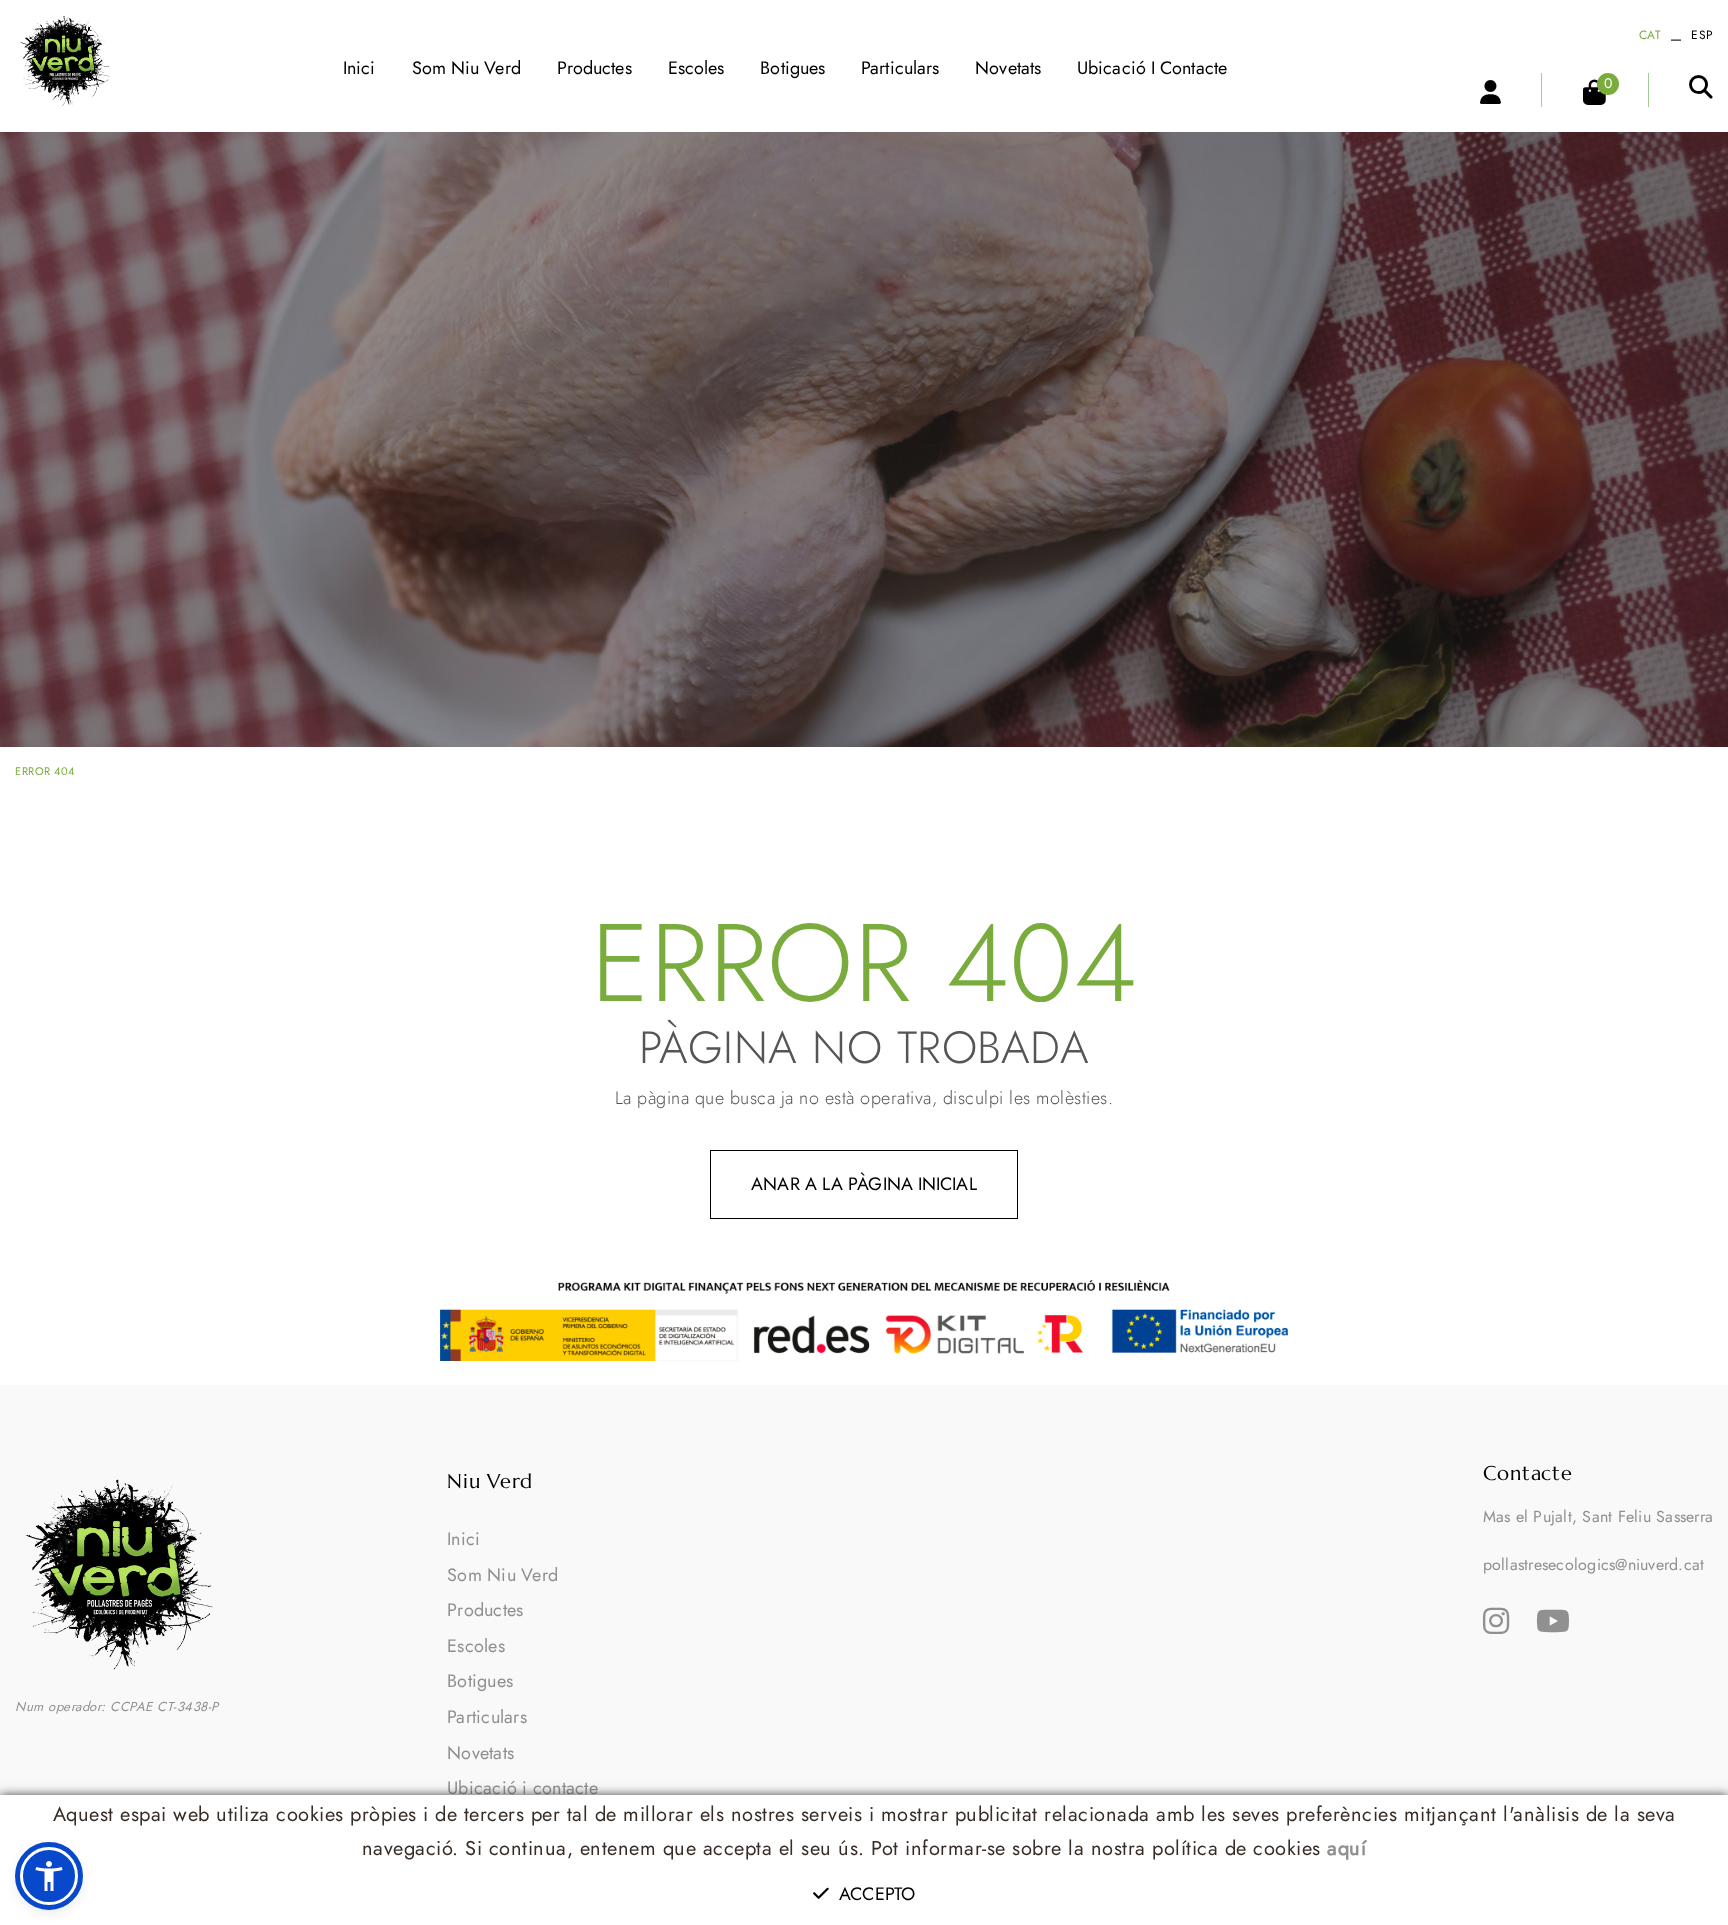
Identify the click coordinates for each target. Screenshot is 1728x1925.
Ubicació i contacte (522, 1788)
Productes (485, 1610)
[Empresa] (65, 60)
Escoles (476, 1646)
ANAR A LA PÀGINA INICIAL (863, 1184)
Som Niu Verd (502, 1575)
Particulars (487, 1717)
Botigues (480, 1681)
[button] (49, 1876)
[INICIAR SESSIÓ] (1480, 91)
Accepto (877, 1894)
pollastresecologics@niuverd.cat (1594, 1564)
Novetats (480, 1753)
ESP (1702, 35)
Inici (463, 1539)
